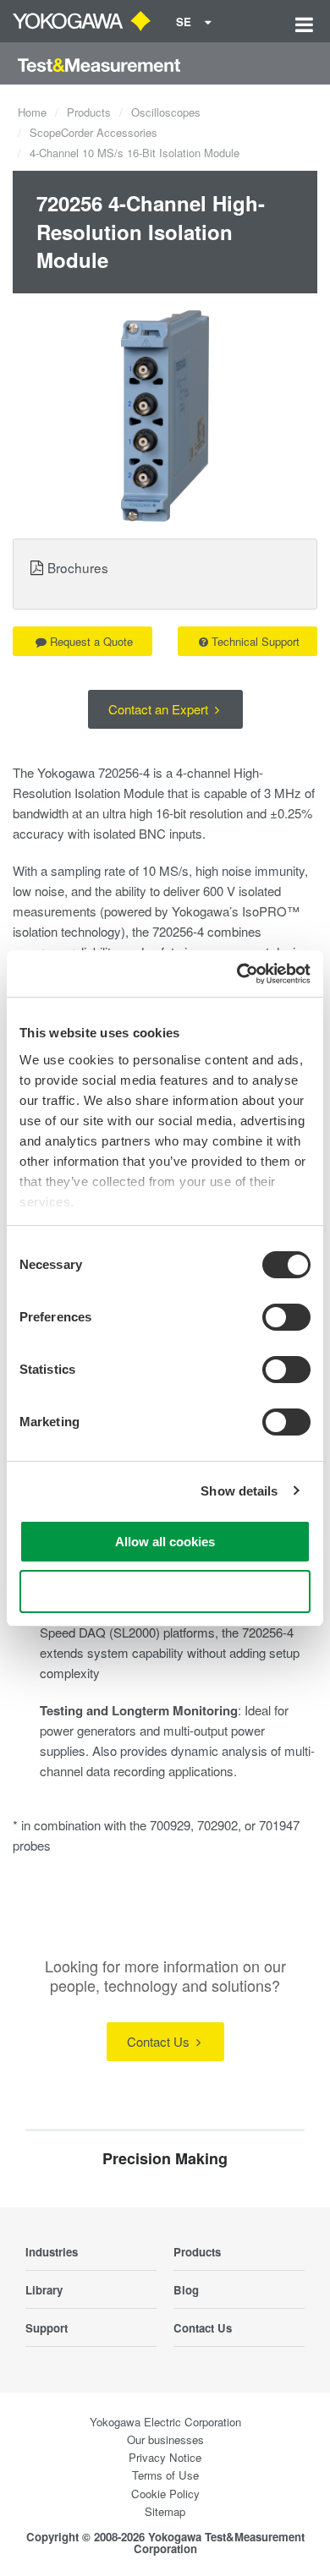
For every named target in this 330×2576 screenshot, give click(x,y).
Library (44, 2290)
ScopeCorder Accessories (93, 132)
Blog (186, 2290)
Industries (52, 2252)
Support (47, 2328)
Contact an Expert (160, 709)
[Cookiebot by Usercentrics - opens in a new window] (237, 974)
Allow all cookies (165, 1542)
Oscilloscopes (166, 112)
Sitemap (165, 2511)
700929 (170, 1825)
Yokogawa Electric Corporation (165, 2422)
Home (32, 112)
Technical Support (256, 641)
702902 (217, 1825)
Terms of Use (165, 2475)
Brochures (78, 567)
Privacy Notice (165, 2457)
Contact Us (160, 2041)
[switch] (286, 1317)
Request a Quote (91, 641)
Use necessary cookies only (165, 1592)
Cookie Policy (165, 2494)
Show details (239, 1491)
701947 (279, 1825)
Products (89, 112)
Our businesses (165, 2439)
